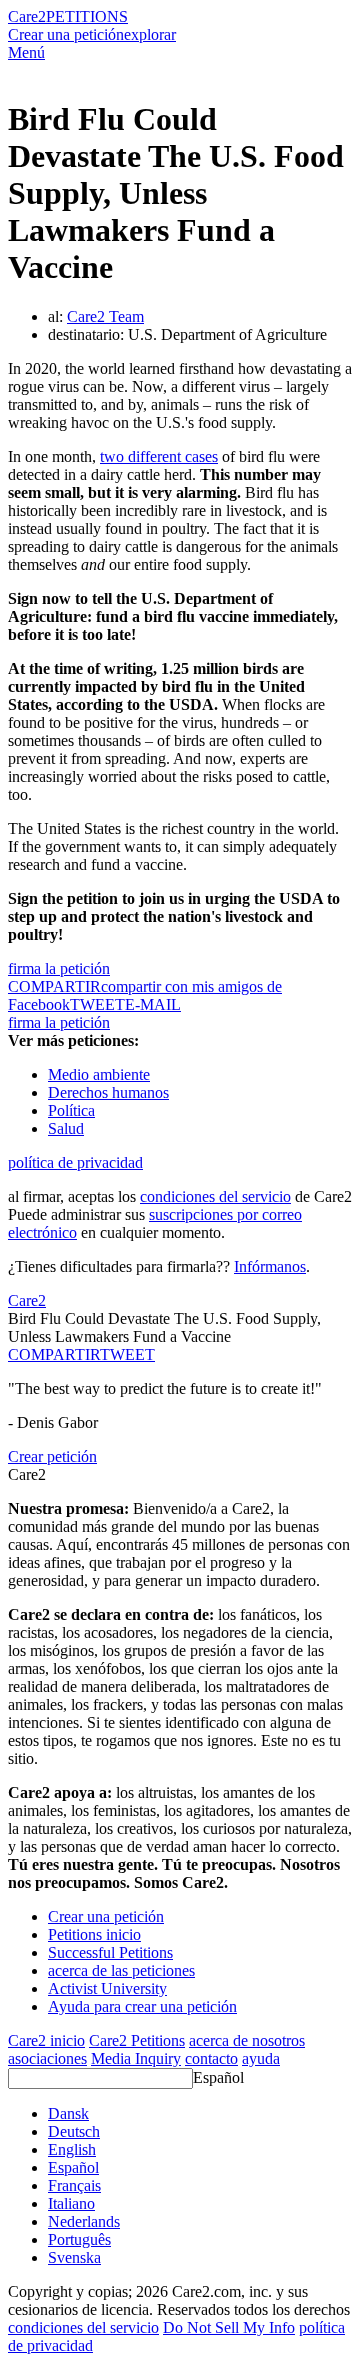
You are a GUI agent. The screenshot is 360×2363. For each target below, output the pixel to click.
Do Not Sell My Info (229, 2327)
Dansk (68, 2113)
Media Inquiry (136, 2058)
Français (74, 2185)
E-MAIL (153, 1004)
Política (71, 1110)
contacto (211, 2058)
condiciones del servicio (215, 1196)
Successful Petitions (110, 1952)
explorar (150, 34)
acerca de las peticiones (121, 1970)
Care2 (27, 16)
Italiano (71, 2203)
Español (218, 2077)
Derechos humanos (108, 1092)
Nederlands (84, 2221)
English (72, 2149)
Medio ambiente (99, 1074)
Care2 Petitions (137, 2040)
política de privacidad (75, 1162)
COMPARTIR (54, 1354)
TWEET (97, 1004)
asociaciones (47, 2058)
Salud (66, 1128)
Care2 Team (105, 316)
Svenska (74, 2257)
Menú (26, 52)
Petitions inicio (94, 1934)
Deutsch (74, 2131)
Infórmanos (270, 1266)
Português (79, 2239)
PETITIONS (87, 16)
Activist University (107, 1988)
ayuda (261, 2058)
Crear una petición (66, 34)
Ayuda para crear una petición (142, 2006)
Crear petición (52, 1456)
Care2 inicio (46, 2040)
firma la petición (59, 968)
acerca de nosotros (247, 2040)
